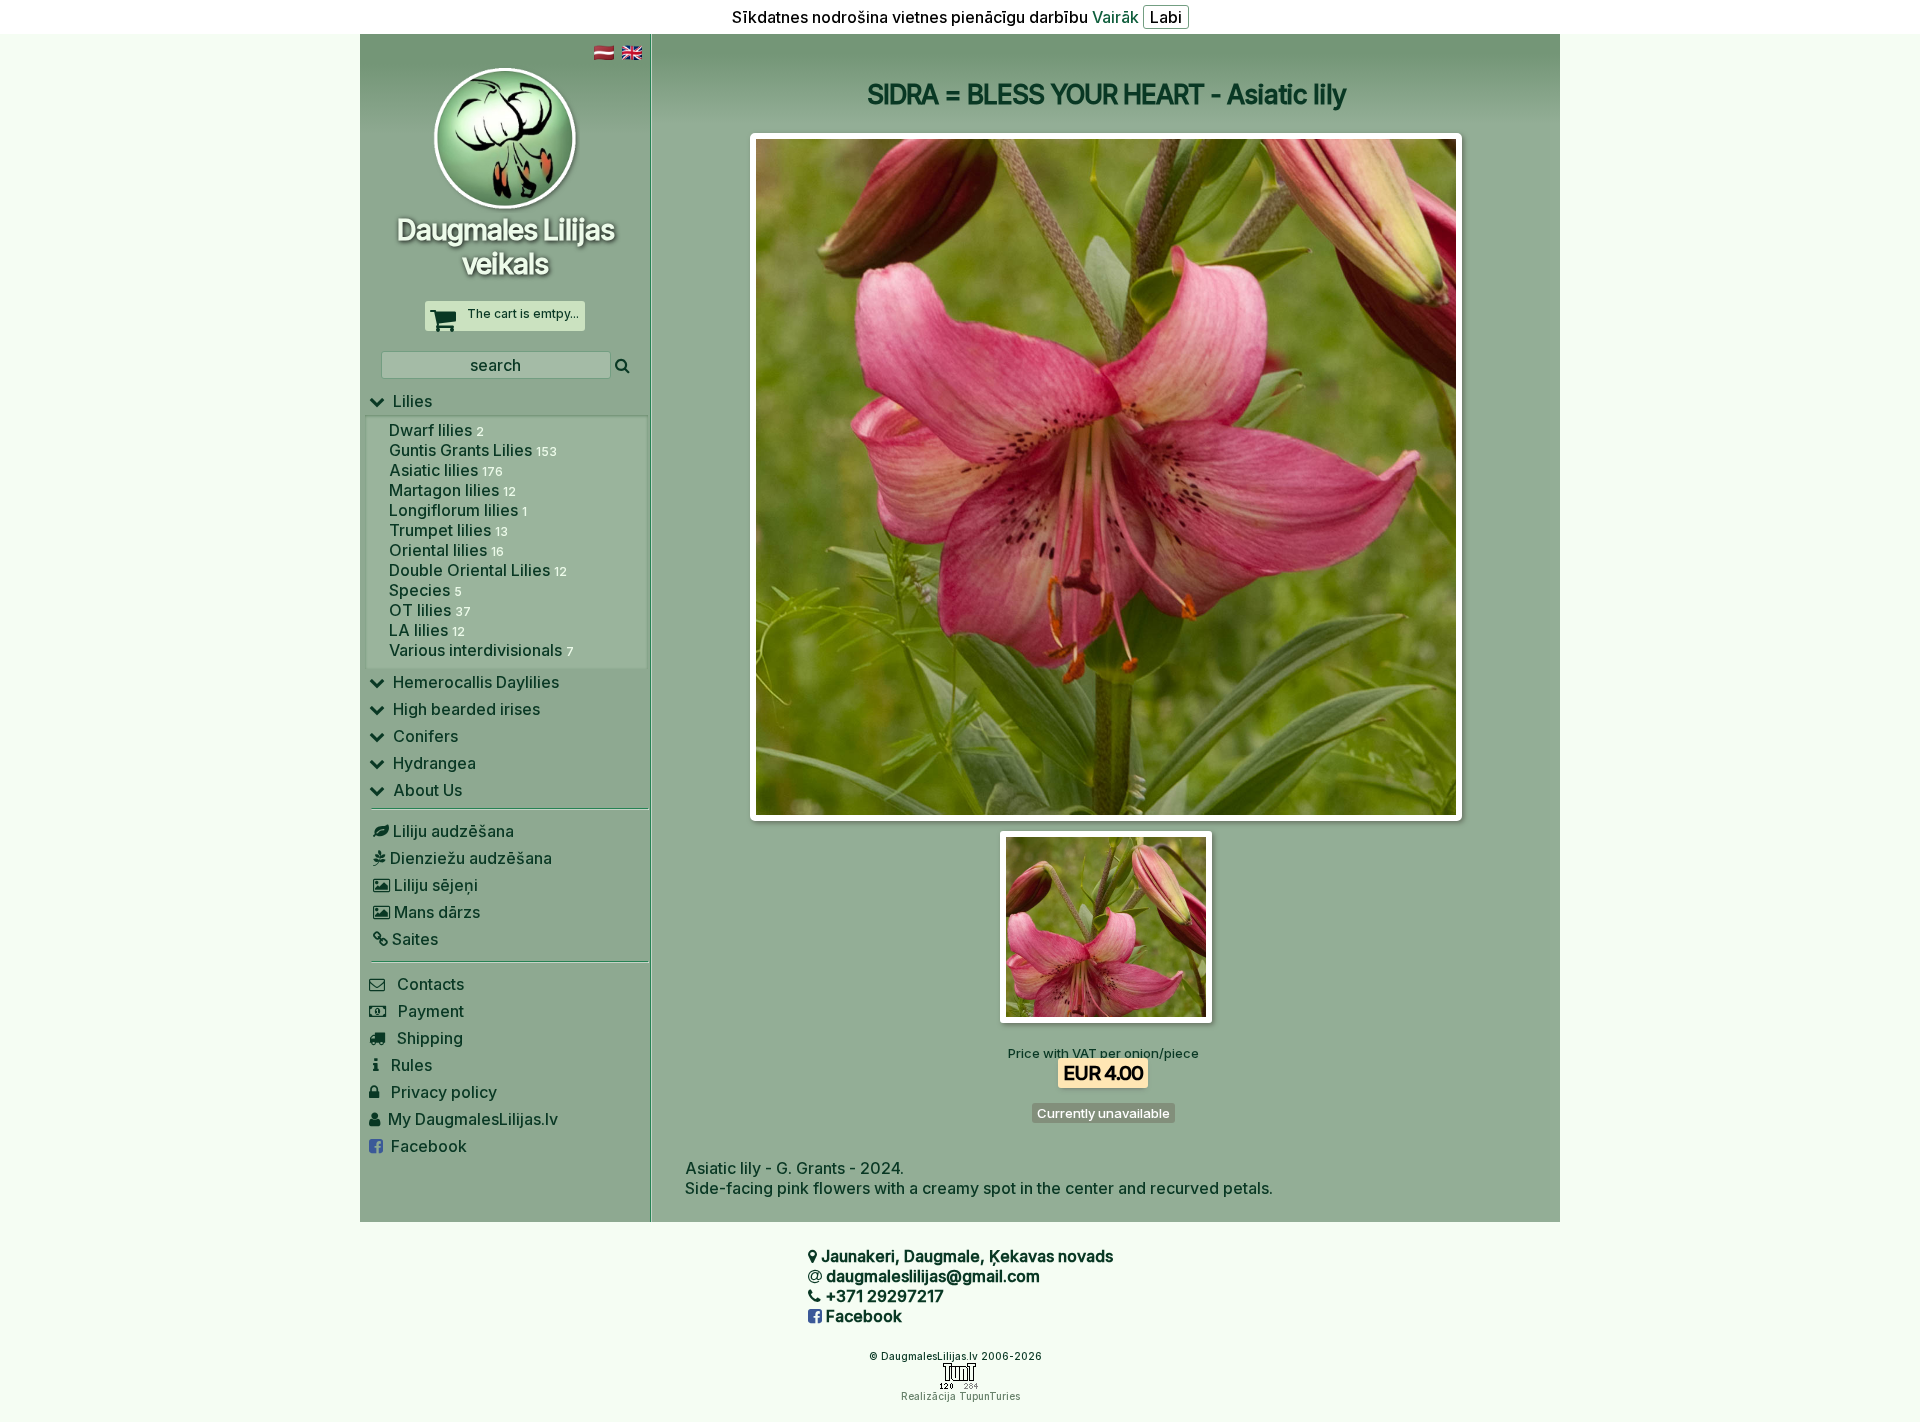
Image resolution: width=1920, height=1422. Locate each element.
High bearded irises (462, 709)
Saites (413, 939)
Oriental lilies (446, 550)
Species (425, 590)
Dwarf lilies (436, 430)
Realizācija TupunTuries (960, 1396)
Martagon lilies (452, 490)
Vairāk (1115, 17)
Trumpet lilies (448, 530)
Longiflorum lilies (458, 510)
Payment (425, 1011)
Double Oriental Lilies (478, 570)
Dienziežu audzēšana (469, 858)
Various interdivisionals (481, 650)
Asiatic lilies (446, 470)
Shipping (424, 1038)
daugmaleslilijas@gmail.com (933, 1276)
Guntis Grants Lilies (473, 450)
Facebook (425, 1146)
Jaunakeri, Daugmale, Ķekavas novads (967, 1256)
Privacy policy (438, 1092)
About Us (423, 790)
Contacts (424, 984)
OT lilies (430, 610)
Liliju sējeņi (434, 885)
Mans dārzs (435, 912)
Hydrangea (430, 763)
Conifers (421, 736)
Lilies (408, 401)
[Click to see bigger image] (1106, 815)
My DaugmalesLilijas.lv (469, 1119)
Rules (405, 1065)
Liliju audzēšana (451, 831)
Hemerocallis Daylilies (472, 682)
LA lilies (427, 630)
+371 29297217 (884, 1296)
